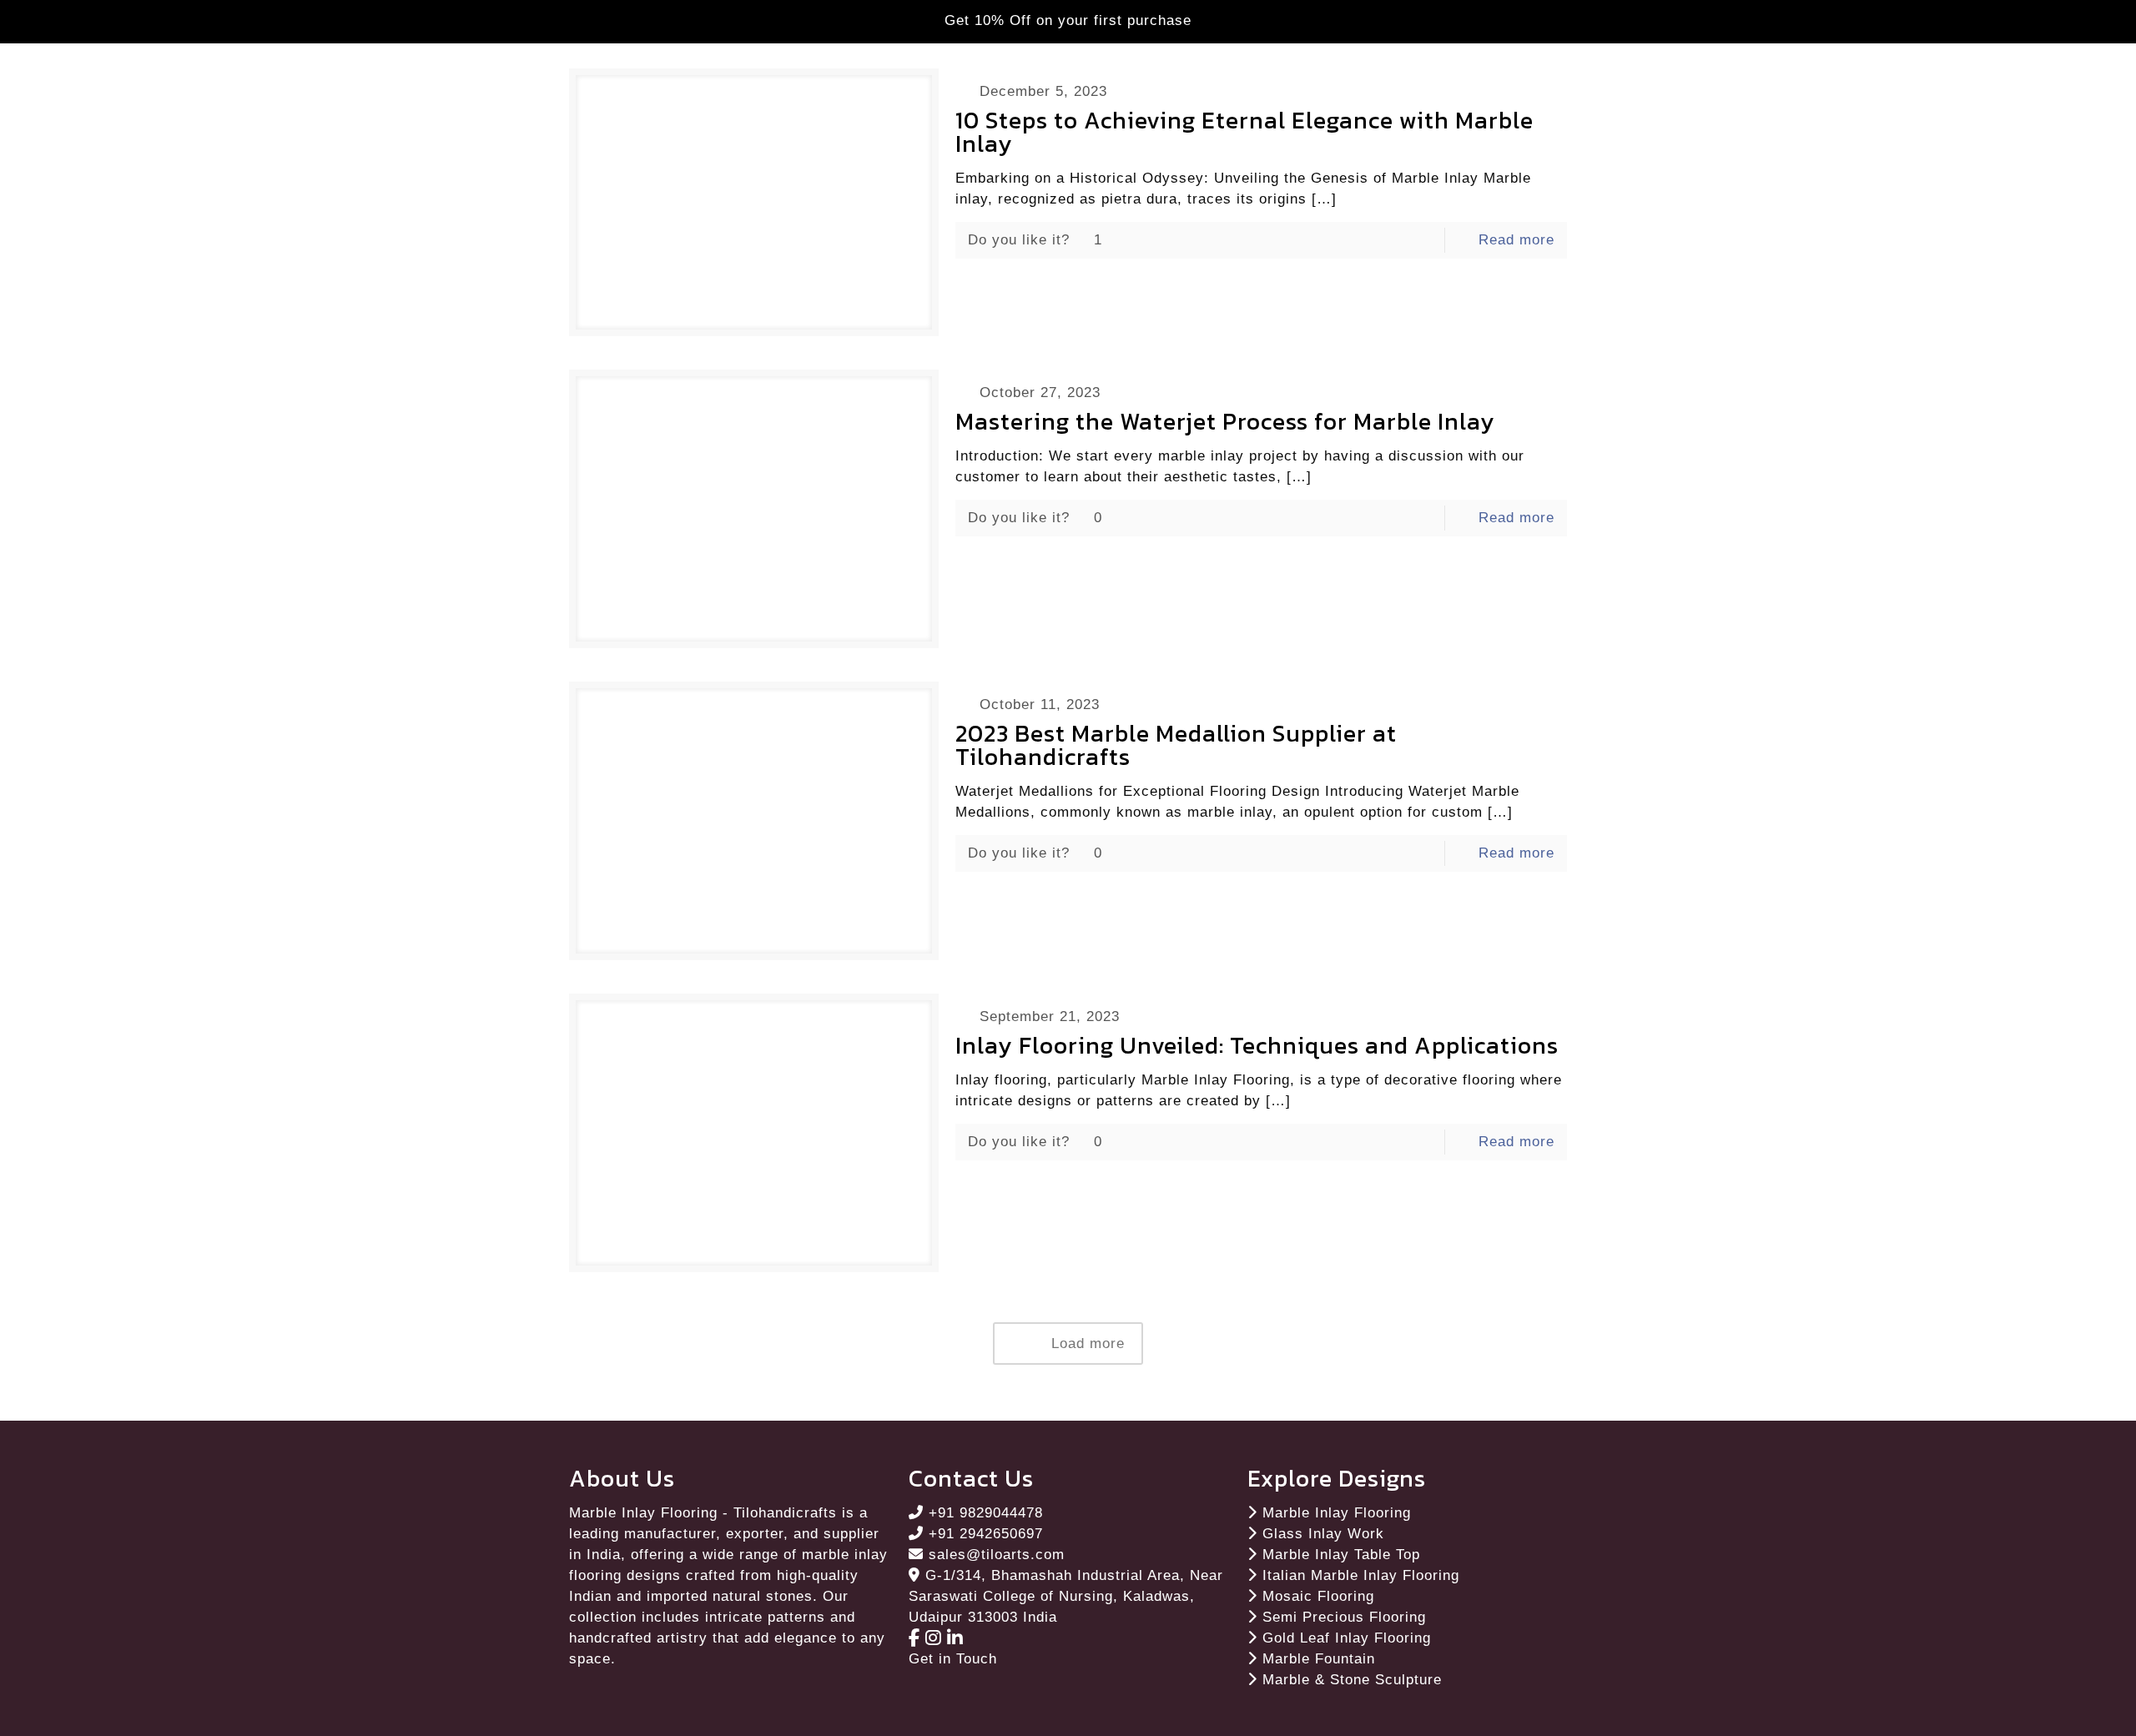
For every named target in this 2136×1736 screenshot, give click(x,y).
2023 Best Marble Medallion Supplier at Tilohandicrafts (1176, 745)
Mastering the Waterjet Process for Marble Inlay (1225, 421)
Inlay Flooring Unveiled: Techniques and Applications (1257, 1045)
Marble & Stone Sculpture (1352, 1680)
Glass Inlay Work (1323, 1534)
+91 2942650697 (986, 1534)
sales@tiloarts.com (997, 1555)
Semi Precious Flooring (1344, 1617)
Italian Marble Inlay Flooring (1361, 1575)
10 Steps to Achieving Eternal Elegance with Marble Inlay (1244, 132)
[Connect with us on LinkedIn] (955, 1638)
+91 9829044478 (986, 1513)
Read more (1516, 240)
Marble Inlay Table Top (1341, 1555)
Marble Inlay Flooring (1337, 1513)
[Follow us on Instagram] (936, 1638)
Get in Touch (953, 1659)
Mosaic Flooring (1318, 1596)
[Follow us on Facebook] (917, 1638)
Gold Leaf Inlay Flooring (1347, 1638)
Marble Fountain (1319, 1659)
